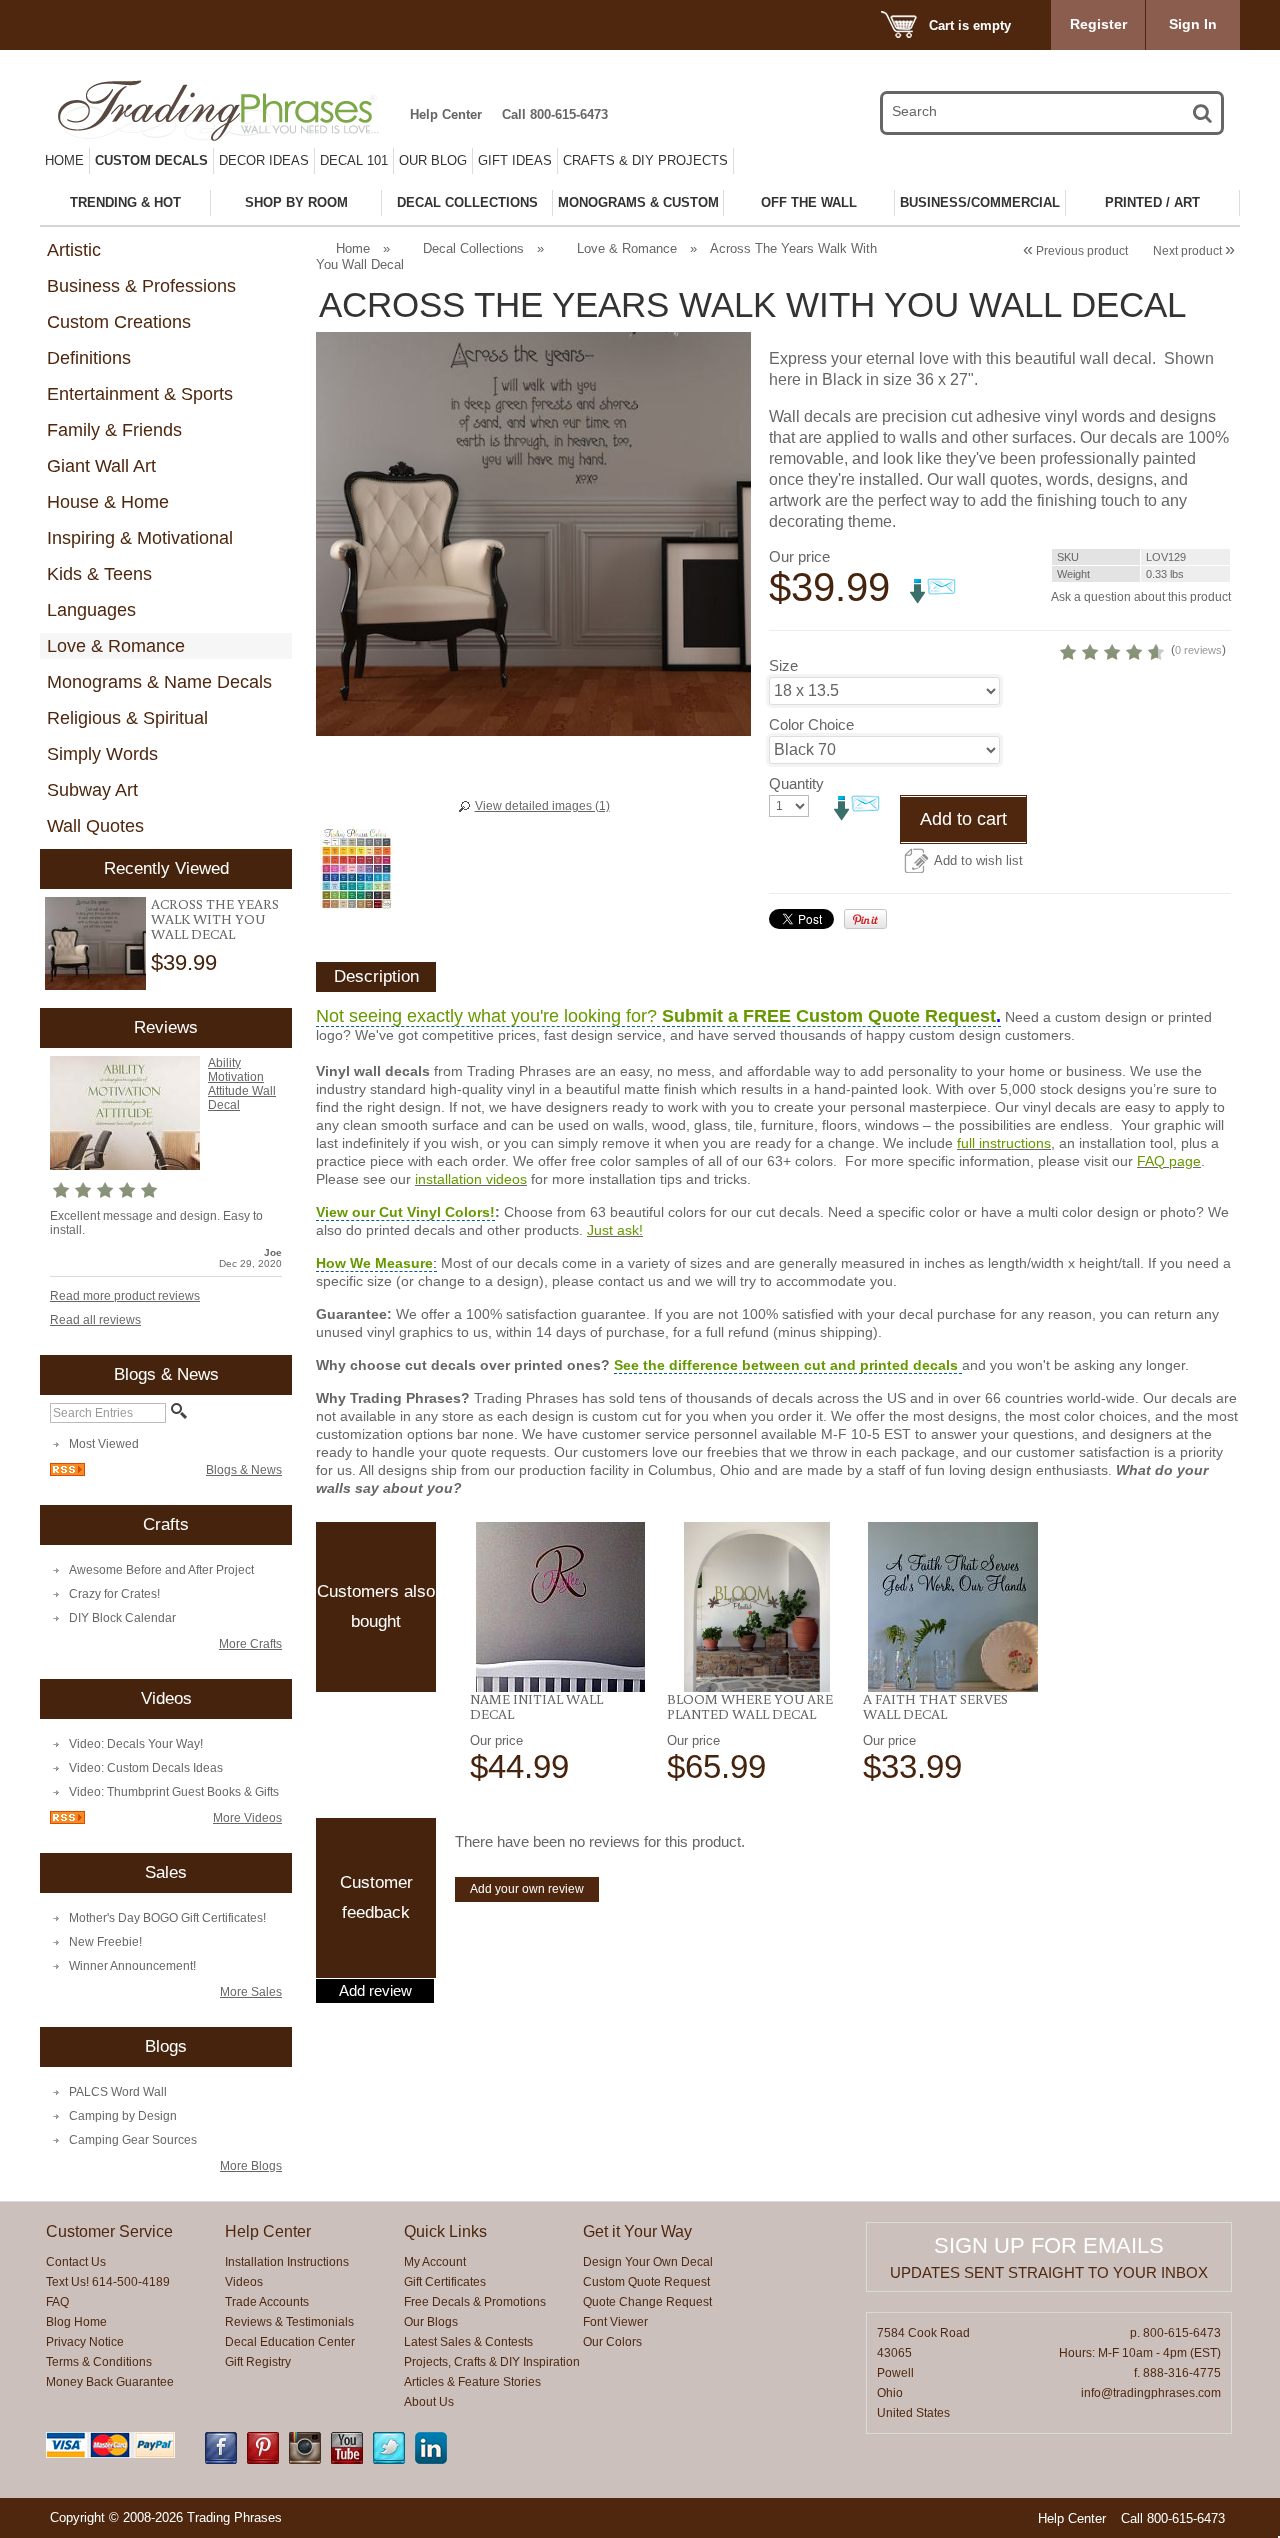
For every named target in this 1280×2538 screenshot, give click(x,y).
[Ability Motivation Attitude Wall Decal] (125, 1166)
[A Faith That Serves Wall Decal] (953, 1607)
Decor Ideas (264, 160)
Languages (91, 610)
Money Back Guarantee (110, 2382)
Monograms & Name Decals (159, 682)
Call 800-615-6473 (555, 114)
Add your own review (527, 1889)
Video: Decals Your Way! (136, 1744)
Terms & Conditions (99, 2362)
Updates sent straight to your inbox (1049, 2272)
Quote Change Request (647, 2302)
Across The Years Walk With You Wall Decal (215, 919)
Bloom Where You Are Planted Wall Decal (750, 1706)
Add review (375, 1991)
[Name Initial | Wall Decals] (560, 1607)
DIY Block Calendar (122, 1618)
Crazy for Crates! (114, 1594)
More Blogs (251, 2166)
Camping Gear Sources (133, 2140)
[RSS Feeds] (67, 1472)
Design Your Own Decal (648, 2262)
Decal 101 (354, 160)
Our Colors (612, 2342)
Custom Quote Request (646, 2282)
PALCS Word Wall (118, 2092)
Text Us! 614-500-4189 (108, 2282)
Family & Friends (114, 430)
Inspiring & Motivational (140, 538)
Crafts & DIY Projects (645, 160)
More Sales (251, 1992)
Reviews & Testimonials (289, 2322)
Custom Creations (119, 322)
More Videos (247, 1818)
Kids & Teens (99, 574)
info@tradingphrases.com (1151, 2393)
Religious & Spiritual (127, 718)
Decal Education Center (290, 2342)
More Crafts (250, 1644)
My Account (435, 2262)
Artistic (74, 250)
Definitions (89, 358)
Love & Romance (116, 646)
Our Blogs (431, 2322)
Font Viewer (615, 2322)
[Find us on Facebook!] (221, 2460)
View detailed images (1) (542, 806)
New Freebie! (105, 1942)
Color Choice (811, 724)
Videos (244, 2282)
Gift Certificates (445, 2282)
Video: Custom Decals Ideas (146, 1768)
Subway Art (92, 790)
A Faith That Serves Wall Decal (935, 1706)
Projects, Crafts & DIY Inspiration (492, 2362)
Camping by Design (123, 2116)
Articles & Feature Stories (472, 2382)
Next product (1194, 251)
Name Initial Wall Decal (536, 1706)
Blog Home (76, 2322)
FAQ (57, 2302)
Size (783, 665)
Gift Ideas (515, 160)
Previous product (1075, 251)
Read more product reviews (125, 1296)
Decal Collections (473, 248)
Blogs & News (244, 1470)
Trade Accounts (267, 2302)
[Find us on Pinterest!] (263, 2460)
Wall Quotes (95, 826)
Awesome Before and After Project (161, 1570)
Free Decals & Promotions (475, 2302)
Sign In (1193, 24)
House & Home (108, 502)
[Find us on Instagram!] (305, 2460)
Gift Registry (258, 2362)
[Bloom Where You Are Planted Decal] (757, 1607)
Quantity (796, 783)
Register (1098, 24)
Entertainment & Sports (140, 394)
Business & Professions (141, 286)
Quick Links (445, 2231)
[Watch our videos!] (347, 2460)
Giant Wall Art (101, 466)
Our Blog (433, 160)
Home (64, 160)
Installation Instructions (287, 2262)
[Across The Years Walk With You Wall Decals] (95, 944)
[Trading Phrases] (229, 110)
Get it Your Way (637, 2231)
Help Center (446, 114)
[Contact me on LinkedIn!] (431, 2460)
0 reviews (1198, 650)
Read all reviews (95, 1320)
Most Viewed (104, 1444)
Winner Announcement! (132, 1966)
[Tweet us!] (389, 2460)
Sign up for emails (1049, 2245)
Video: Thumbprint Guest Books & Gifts (174, 1792)
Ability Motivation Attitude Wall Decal (242, 1084)
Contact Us (76, 2262)
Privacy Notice (85, 2342)
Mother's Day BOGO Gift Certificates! (167, 1918)
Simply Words (102, 754)
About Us (429, 2402)
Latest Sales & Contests (468, 2342)
